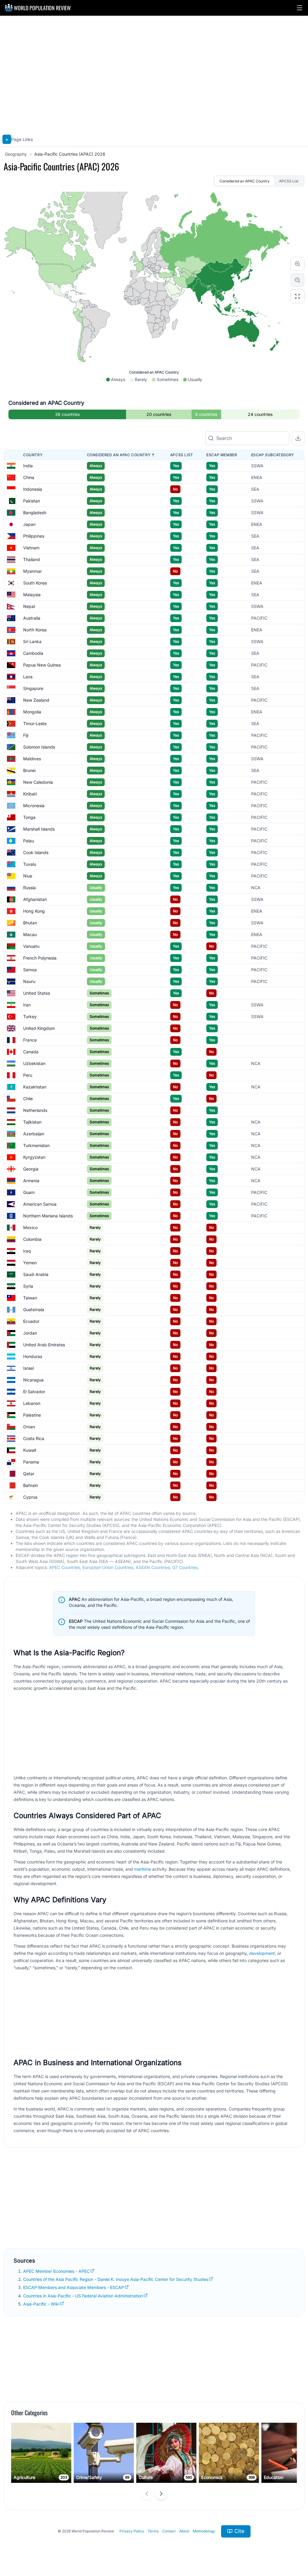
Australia (32, 618)
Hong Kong (34, 911)
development (262, 1953)
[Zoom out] (297, 280)
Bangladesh (35, 513)
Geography (16, 154)
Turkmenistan (36, 1145)
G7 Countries (185, 1567)
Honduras (33, 1356)
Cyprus (30, 1497)
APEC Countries (65, 1567)
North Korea (35, 630)
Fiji (26, 735)
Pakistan (32, 501)
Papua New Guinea (42, 665)
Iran (27, 1005)
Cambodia (33, 653)
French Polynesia (40, 958)
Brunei (29, 770)
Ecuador (31, 1321)
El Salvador (34, 1392)
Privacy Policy (132, 2531)
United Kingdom (39, 1028)
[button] (300, 8)
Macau (30, 934)
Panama (31, 1462)
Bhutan (30, 923)
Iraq (27, 1251)
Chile (28, 1099)
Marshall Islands (39, 829)
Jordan (30, 1333)
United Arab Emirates (44, 1345)
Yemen (30, 1263)
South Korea (35, 583)
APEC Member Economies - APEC (56, 2271)
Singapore (33, 688)
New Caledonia (38, 782)
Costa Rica (34, 1438)
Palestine (32, 1415)
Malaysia (32, 595)
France (30, 1040)
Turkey (30, 1016)
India (28, 466)
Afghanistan (35, 899)
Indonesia (33, 489)
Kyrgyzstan (34, 1157)
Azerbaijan (34, 1134)
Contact (169, 2531)
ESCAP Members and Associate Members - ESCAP (74, 2287)
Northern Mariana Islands (48, 1216)
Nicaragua (33, 1380)
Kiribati (30, 794)
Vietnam (31, 548)
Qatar (29, 1474)
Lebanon (32, 1403)
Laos (28, 677)
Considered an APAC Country (245, 181)
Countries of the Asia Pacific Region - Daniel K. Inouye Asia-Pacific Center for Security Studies (116, 2279)
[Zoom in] (297, 264)
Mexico (30, 1227)
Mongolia (32, 712)
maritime (143, 1869)
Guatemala (34, 1309)
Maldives (32, 759)
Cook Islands (36, 852)
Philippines (34, 536)
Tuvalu (30, 864)
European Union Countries (108, 1567)
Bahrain (31, 1485)
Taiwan (30, 1298)
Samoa (30, 970)
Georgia (31, 1169)
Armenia (31, 1181)
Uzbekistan (34, 1063)
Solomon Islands (39, 747)
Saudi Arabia (36, 1274)
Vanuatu (31, 946)
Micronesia (34, 806)
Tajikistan (32, 1122)
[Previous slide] (147, 2494)
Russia (29, 888)
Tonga (29, 817)
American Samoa (40, 1204)
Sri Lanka (32, 641)
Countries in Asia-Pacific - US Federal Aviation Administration (83, 2296)
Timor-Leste (35, 723)
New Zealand (36, 700)
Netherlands (35, 1110)
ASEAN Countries (153, 1567)
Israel (28, 1368)
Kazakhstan (35, 1087)
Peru (28, 1075)
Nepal (29, 606)
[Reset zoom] (297, 296)
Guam (29, 1192)
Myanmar (32, 571)
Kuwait (30, 1450)
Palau (29, 841)
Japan (29, 524)
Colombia (32, 1239)
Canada (31, 1052)
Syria (28, 1286)
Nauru (29, 981)
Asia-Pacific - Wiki (41, 2304)
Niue (28, 876)
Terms (153, 2531)
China (29, 477)
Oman (29, 1427)
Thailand (32, 559)
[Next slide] (161, 2494)
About (184, 2531)
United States (37, 993)
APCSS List (289, 181)
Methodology (204, 2531)
